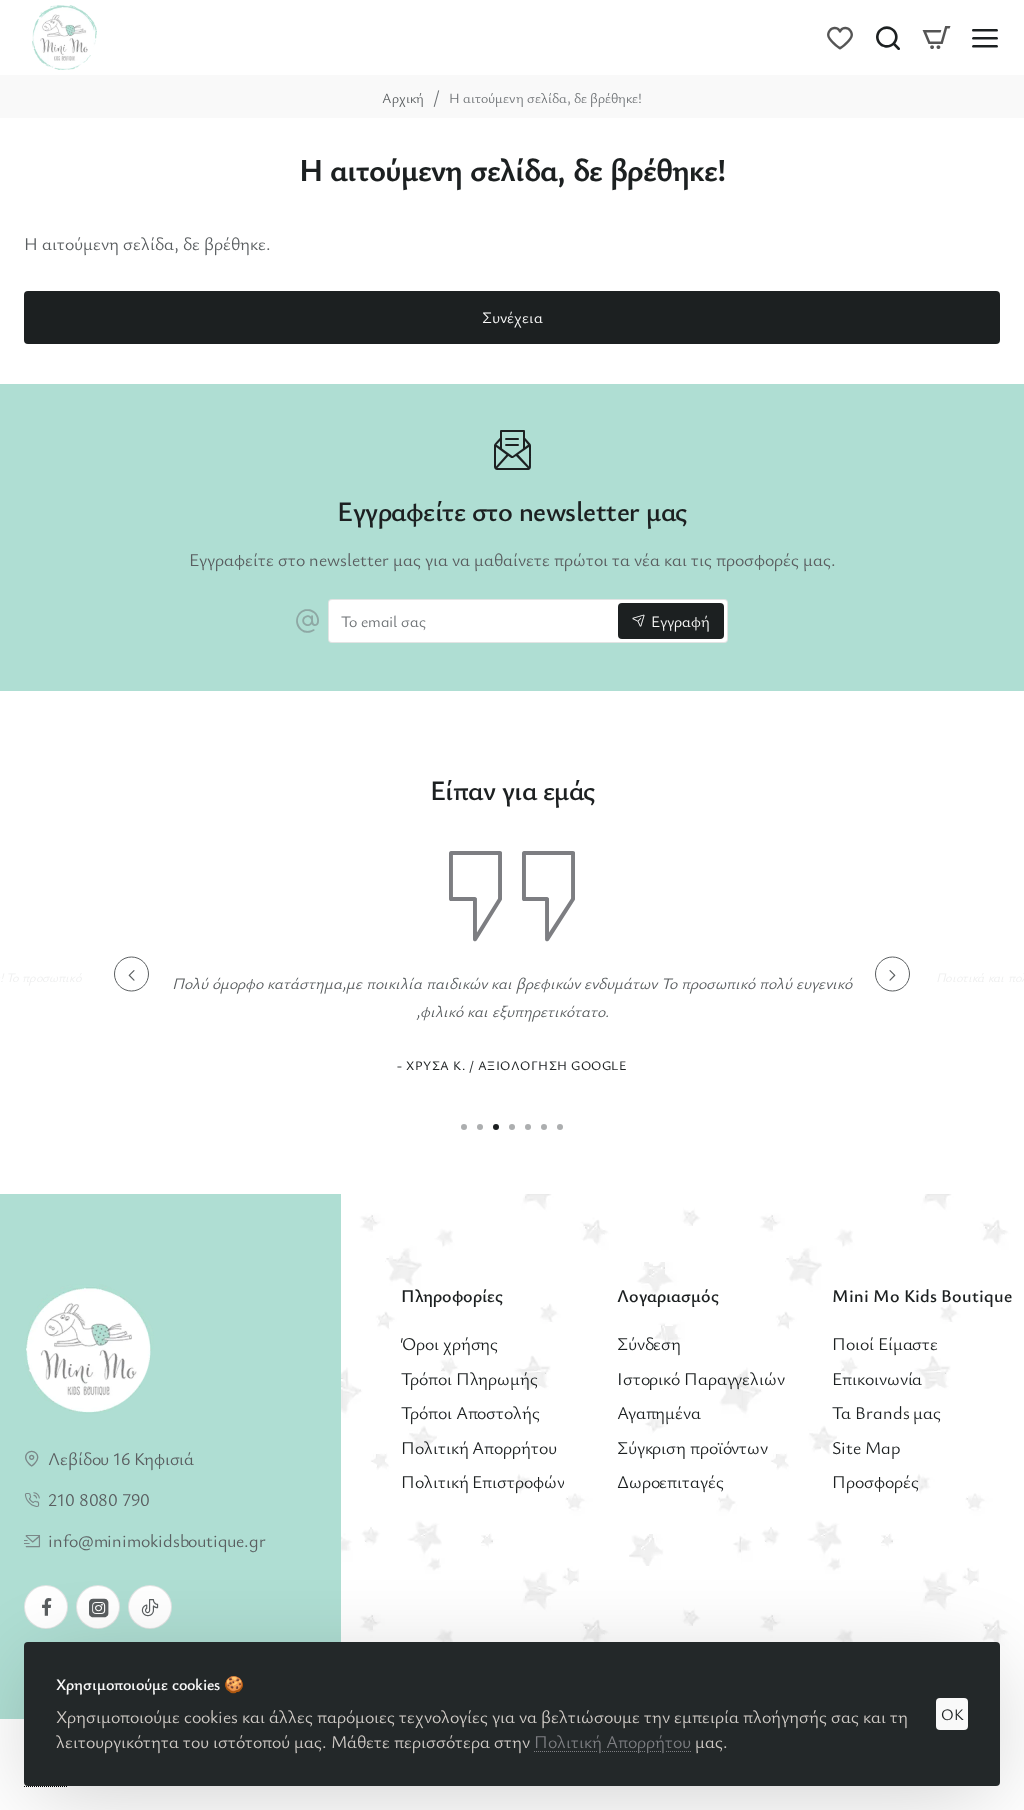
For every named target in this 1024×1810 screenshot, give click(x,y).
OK (952, 1714)
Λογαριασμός (668, 1295)
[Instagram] (98, 1607)
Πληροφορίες (452, 1295)
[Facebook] (46, 1607)
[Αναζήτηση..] (888, 37)
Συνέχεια (512, 317)
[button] (131, 974)
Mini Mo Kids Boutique (922, 1295)
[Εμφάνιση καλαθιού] (936, 37)
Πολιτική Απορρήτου (612, 1741)
